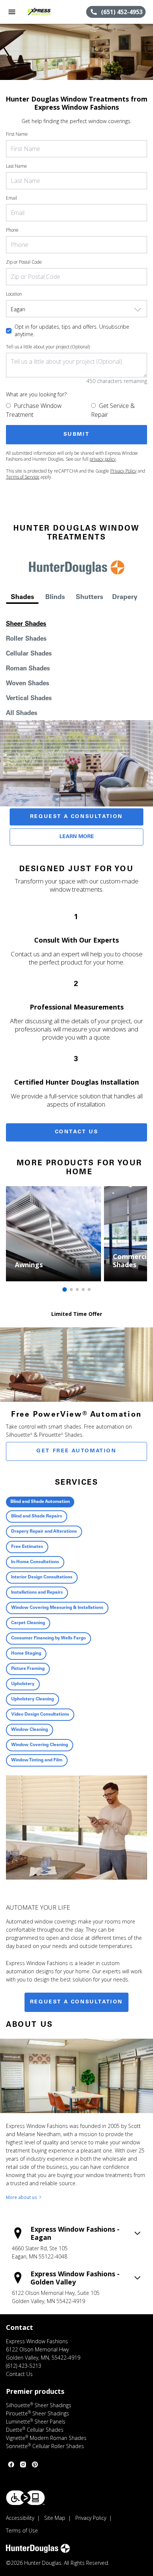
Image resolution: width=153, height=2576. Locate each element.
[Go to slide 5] (89, 1289)
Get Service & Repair (113, 410)
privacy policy (103, 459)
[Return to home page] (46, 12)
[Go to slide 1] (65, 1289)
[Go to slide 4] (83, 1289)
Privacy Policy (123, 471)
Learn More (77, 837)
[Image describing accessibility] (25, 2498)
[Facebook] (11, 2464)
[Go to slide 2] (71, 1289)
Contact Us (77, 1132)
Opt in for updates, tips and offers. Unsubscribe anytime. (72, 330)
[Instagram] (23, 2464)
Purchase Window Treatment (34, 410)
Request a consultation (76, 2002)
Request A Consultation (76, 817)
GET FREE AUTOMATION (76, 1451)
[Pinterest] (35, 2464)
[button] (12, 12)
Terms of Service (23, 477)
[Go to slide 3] (77, 1289)
